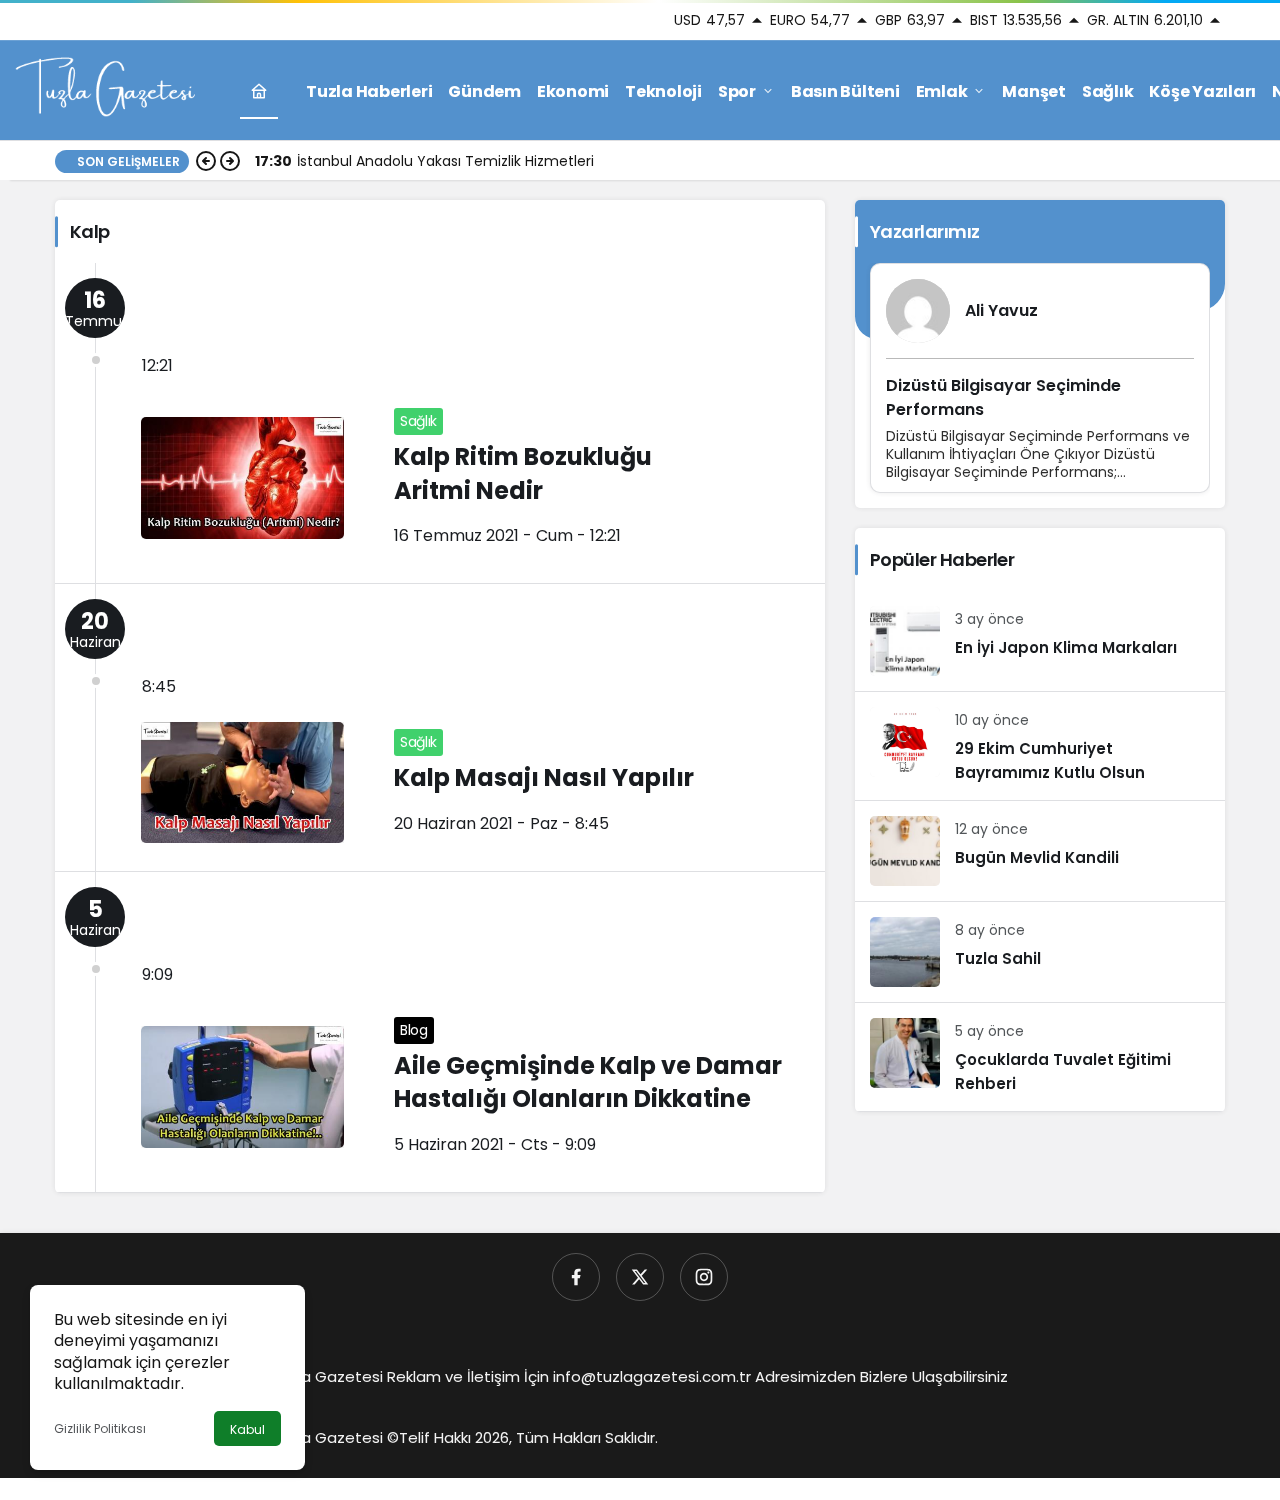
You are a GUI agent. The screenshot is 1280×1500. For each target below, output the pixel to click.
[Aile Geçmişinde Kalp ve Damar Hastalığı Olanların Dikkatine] (440, 1032)
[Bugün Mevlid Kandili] (1040, 851)
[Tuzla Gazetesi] (105, 89)
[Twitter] (640, 1277)
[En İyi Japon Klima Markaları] (1040, 641)
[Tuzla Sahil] (1040, 952)
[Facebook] (576, 1277)
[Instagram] (704, 1277)
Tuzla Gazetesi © (335, 1437)
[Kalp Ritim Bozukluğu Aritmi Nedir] (440, 423)
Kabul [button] (247, 1429)
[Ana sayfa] (259, 91)
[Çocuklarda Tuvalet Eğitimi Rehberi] (1040, 1057)
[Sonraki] (230, 161)
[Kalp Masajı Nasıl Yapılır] (440, 727)
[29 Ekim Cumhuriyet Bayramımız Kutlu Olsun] (1040, 746)
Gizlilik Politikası (100, 1428)
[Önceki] (206, 161)
